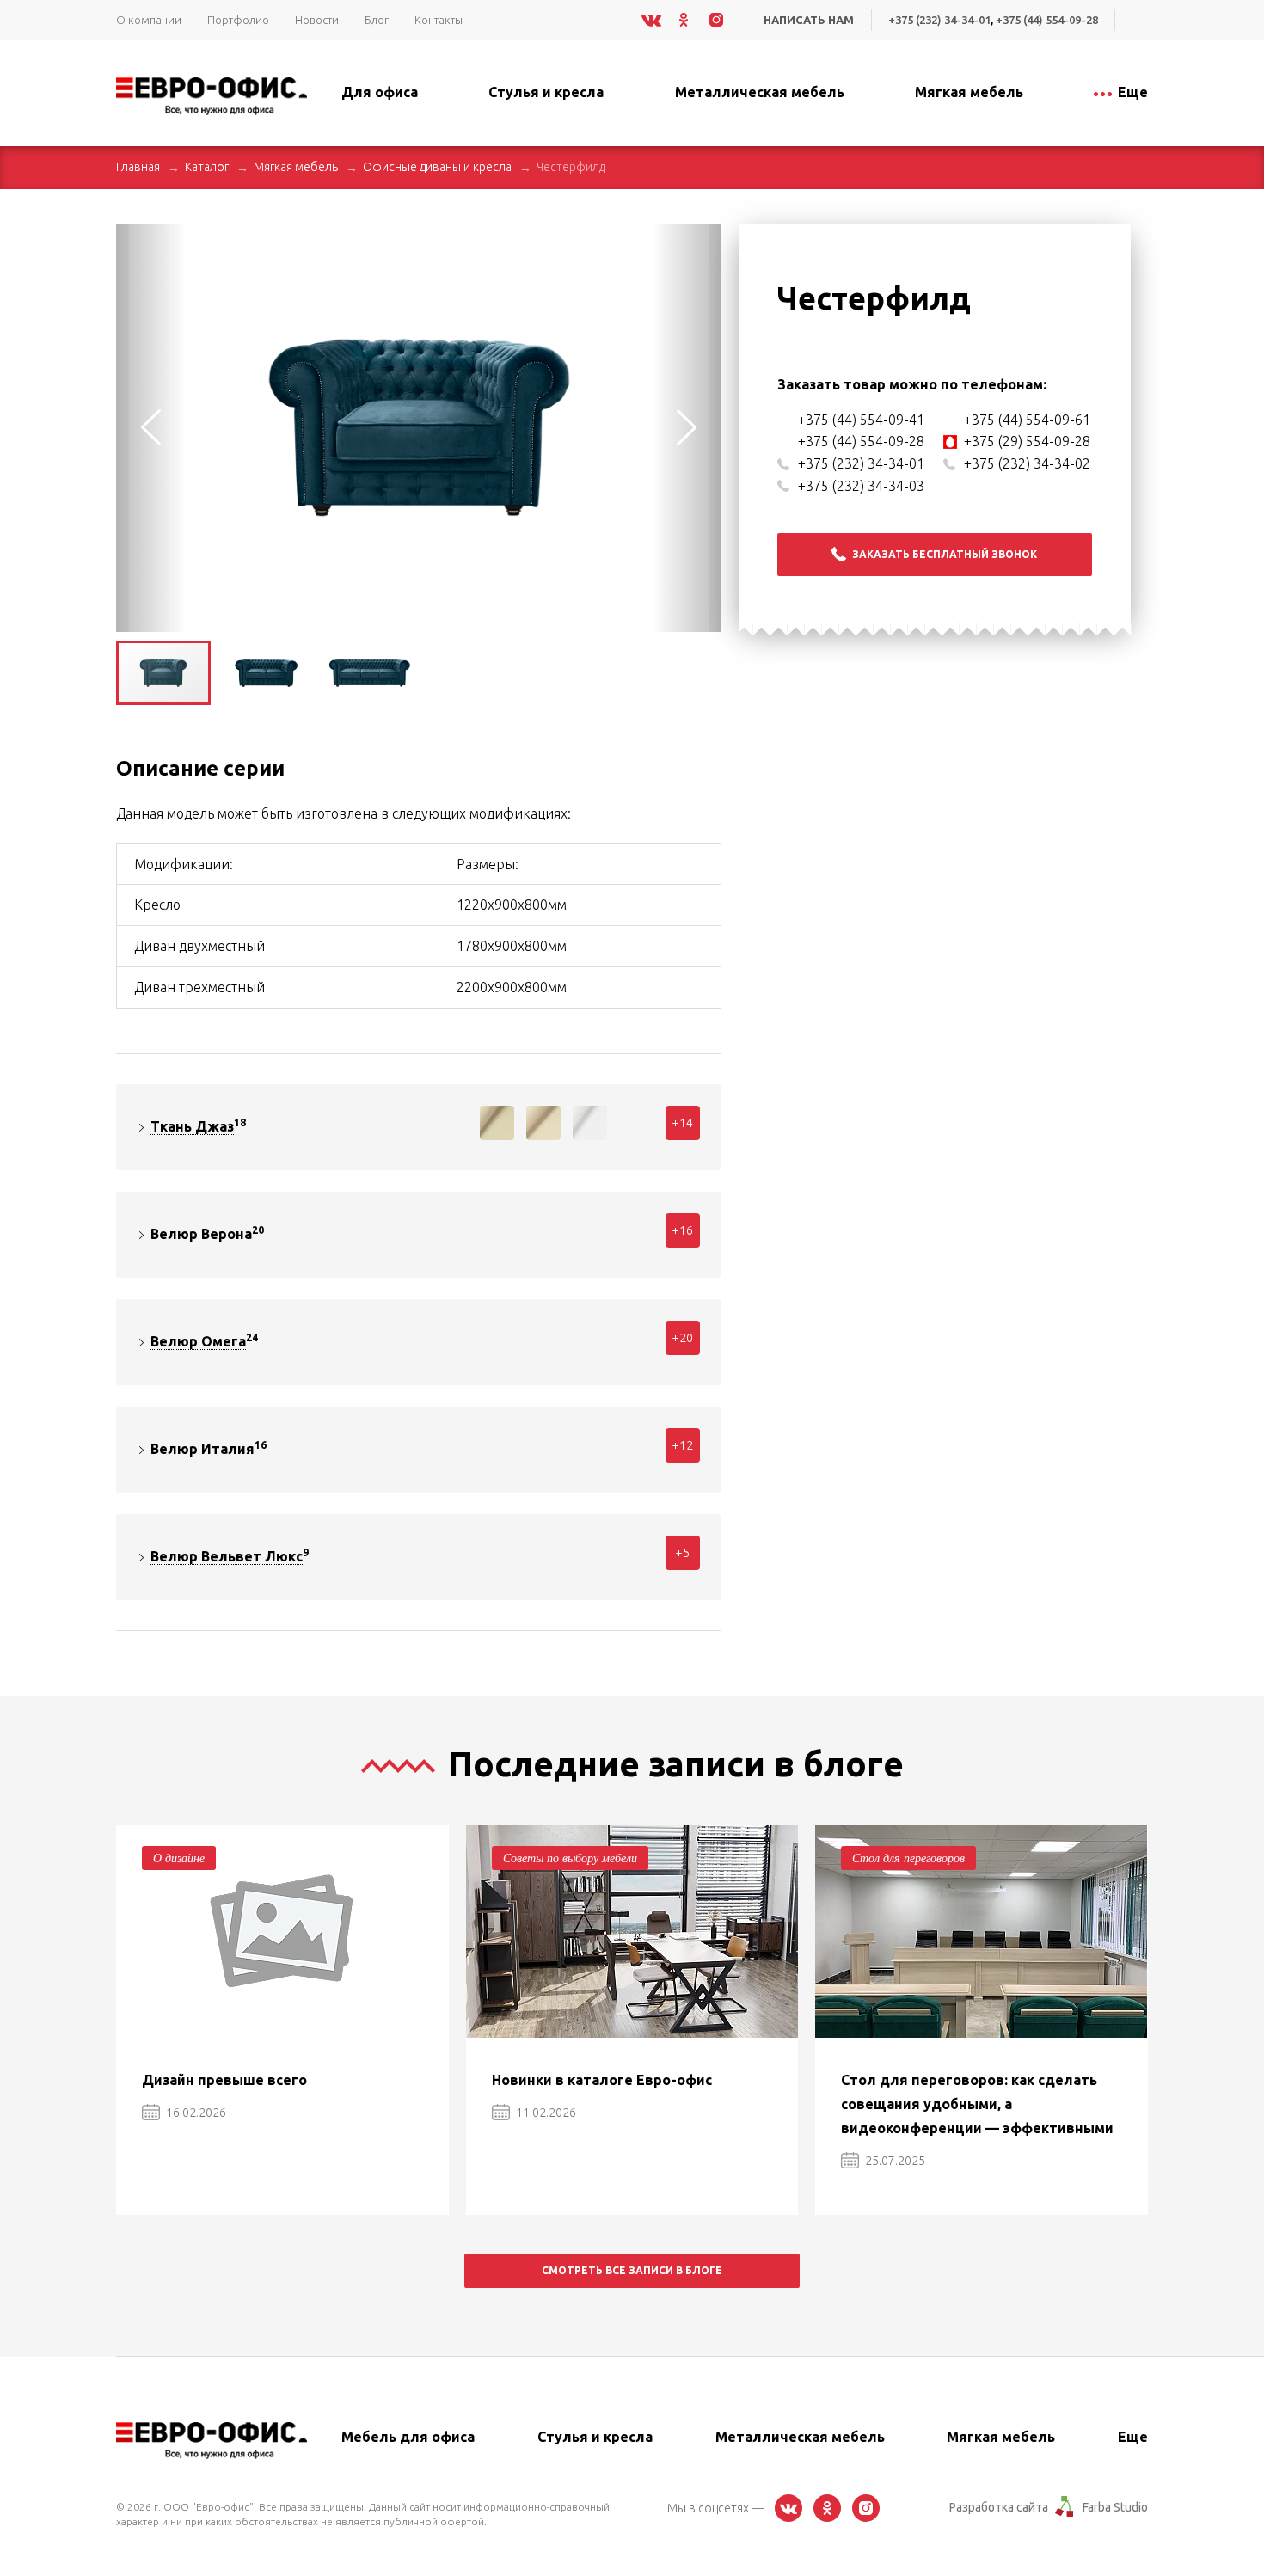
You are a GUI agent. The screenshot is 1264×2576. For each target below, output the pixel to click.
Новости (317, 20)
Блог (377, 20)
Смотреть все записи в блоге (632, 2270)
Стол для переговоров (908, 1858)
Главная (138, 167)
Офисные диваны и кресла (437, 167)
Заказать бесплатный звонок (945, 554)
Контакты (439, 20)
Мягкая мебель (296, 167)
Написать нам (809, 20)
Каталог (207, 167)
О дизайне (179, 1858)
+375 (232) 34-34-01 (939, 20)
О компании (149, 20)
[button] (706, 239)
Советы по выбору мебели (570, 1858)
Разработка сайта (999, 2507)
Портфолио (238, 20)
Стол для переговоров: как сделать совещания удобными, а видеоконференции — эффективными (977, 2104)
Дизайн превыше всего (224, 2080)
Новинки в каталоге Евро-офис (602, 2080)
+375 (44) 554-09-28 (1047, 20)
